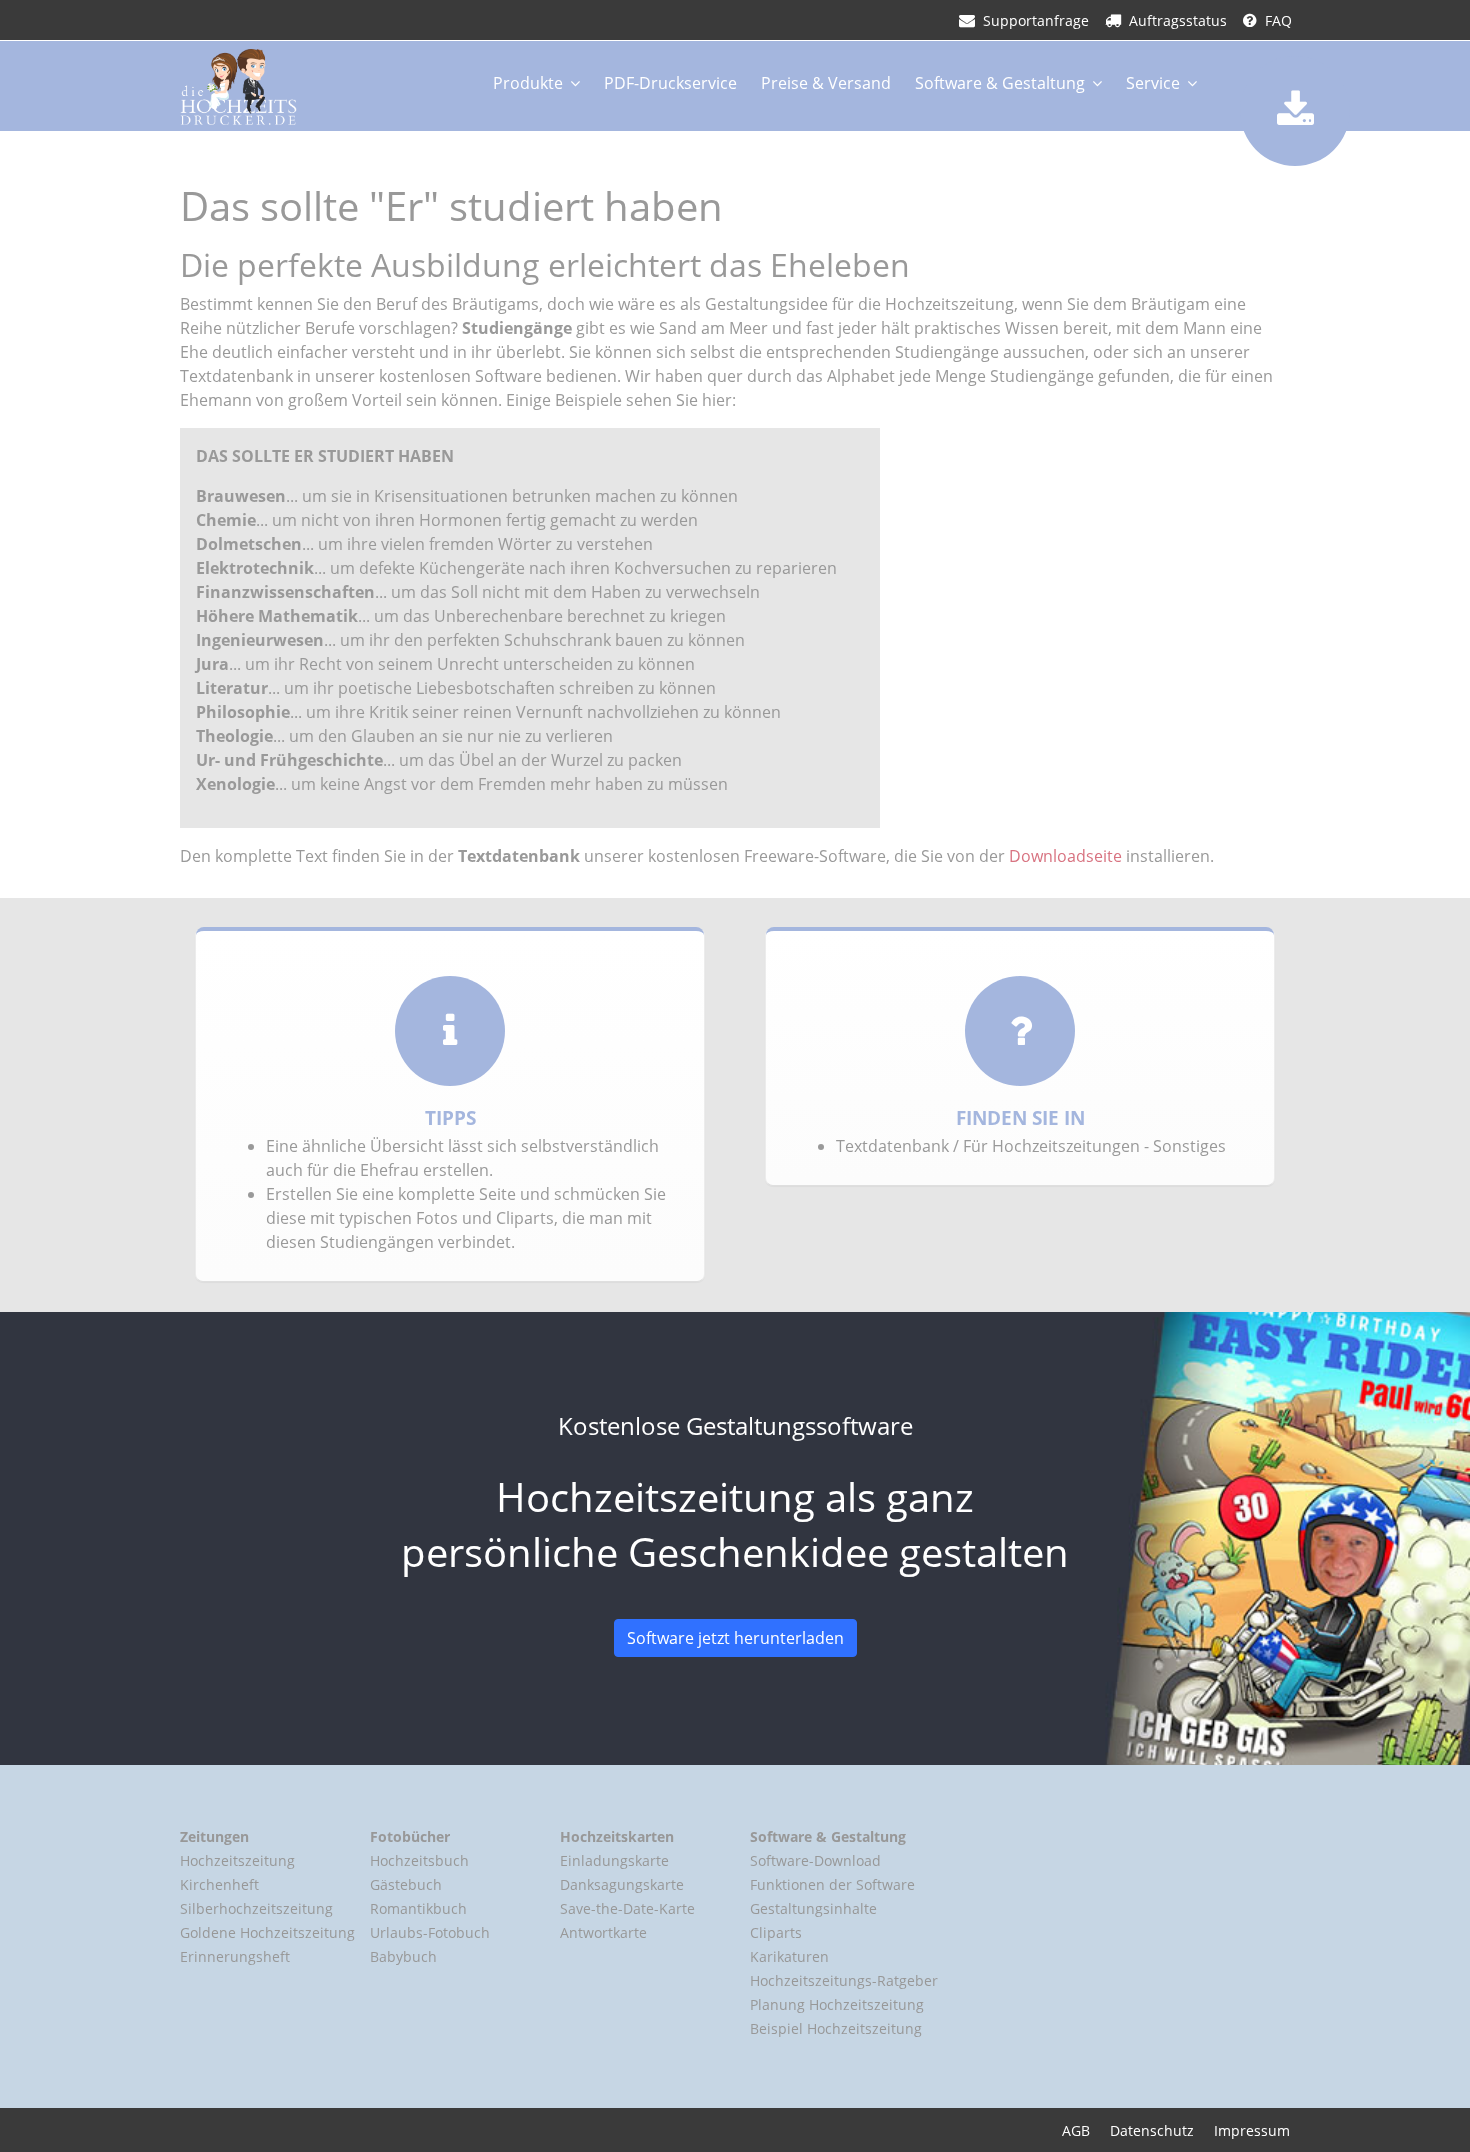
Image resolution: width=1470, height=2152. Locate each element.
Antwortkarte (603, 1932)
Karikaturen (789, 1956)
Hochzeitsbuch (419, 1860)
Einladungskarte (614, 1860)
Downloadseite (1065, 856)
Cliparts (776, 1932)
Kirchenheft (219, 1884)
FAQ (1278, 20)
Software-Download (815, 1860)
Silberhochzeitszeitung (256, 1908)
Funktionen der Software (832, 1884)
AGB (1076, 2130)
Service (1153, 83)
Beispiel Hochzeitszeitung (836, 2028)
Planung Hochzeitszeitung (837, 2004)
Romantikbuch (418, 1908)
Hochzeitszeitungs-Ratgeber (844, 1980)
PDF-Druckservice (670, 83)
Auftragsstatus (1178, 20)
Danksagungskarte (622, 1884)
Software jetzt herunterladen (735, 1638)
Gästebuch (406, 1884)
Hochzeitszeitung (237, 1860)
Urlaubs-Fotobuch (430, 1932)
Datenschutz (1152, 2130)
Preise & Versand (826, 83)
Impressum (1252, 2130)
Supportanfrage (1036, 20)
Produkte (528, 83)
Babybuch (403, 1956)
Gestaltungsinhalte (813, 1908)
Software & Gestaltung (1000, 83)
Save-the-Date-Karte (627, 1908)
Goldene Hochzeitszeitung (267, 1932)
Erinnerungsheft (235, 1956)
